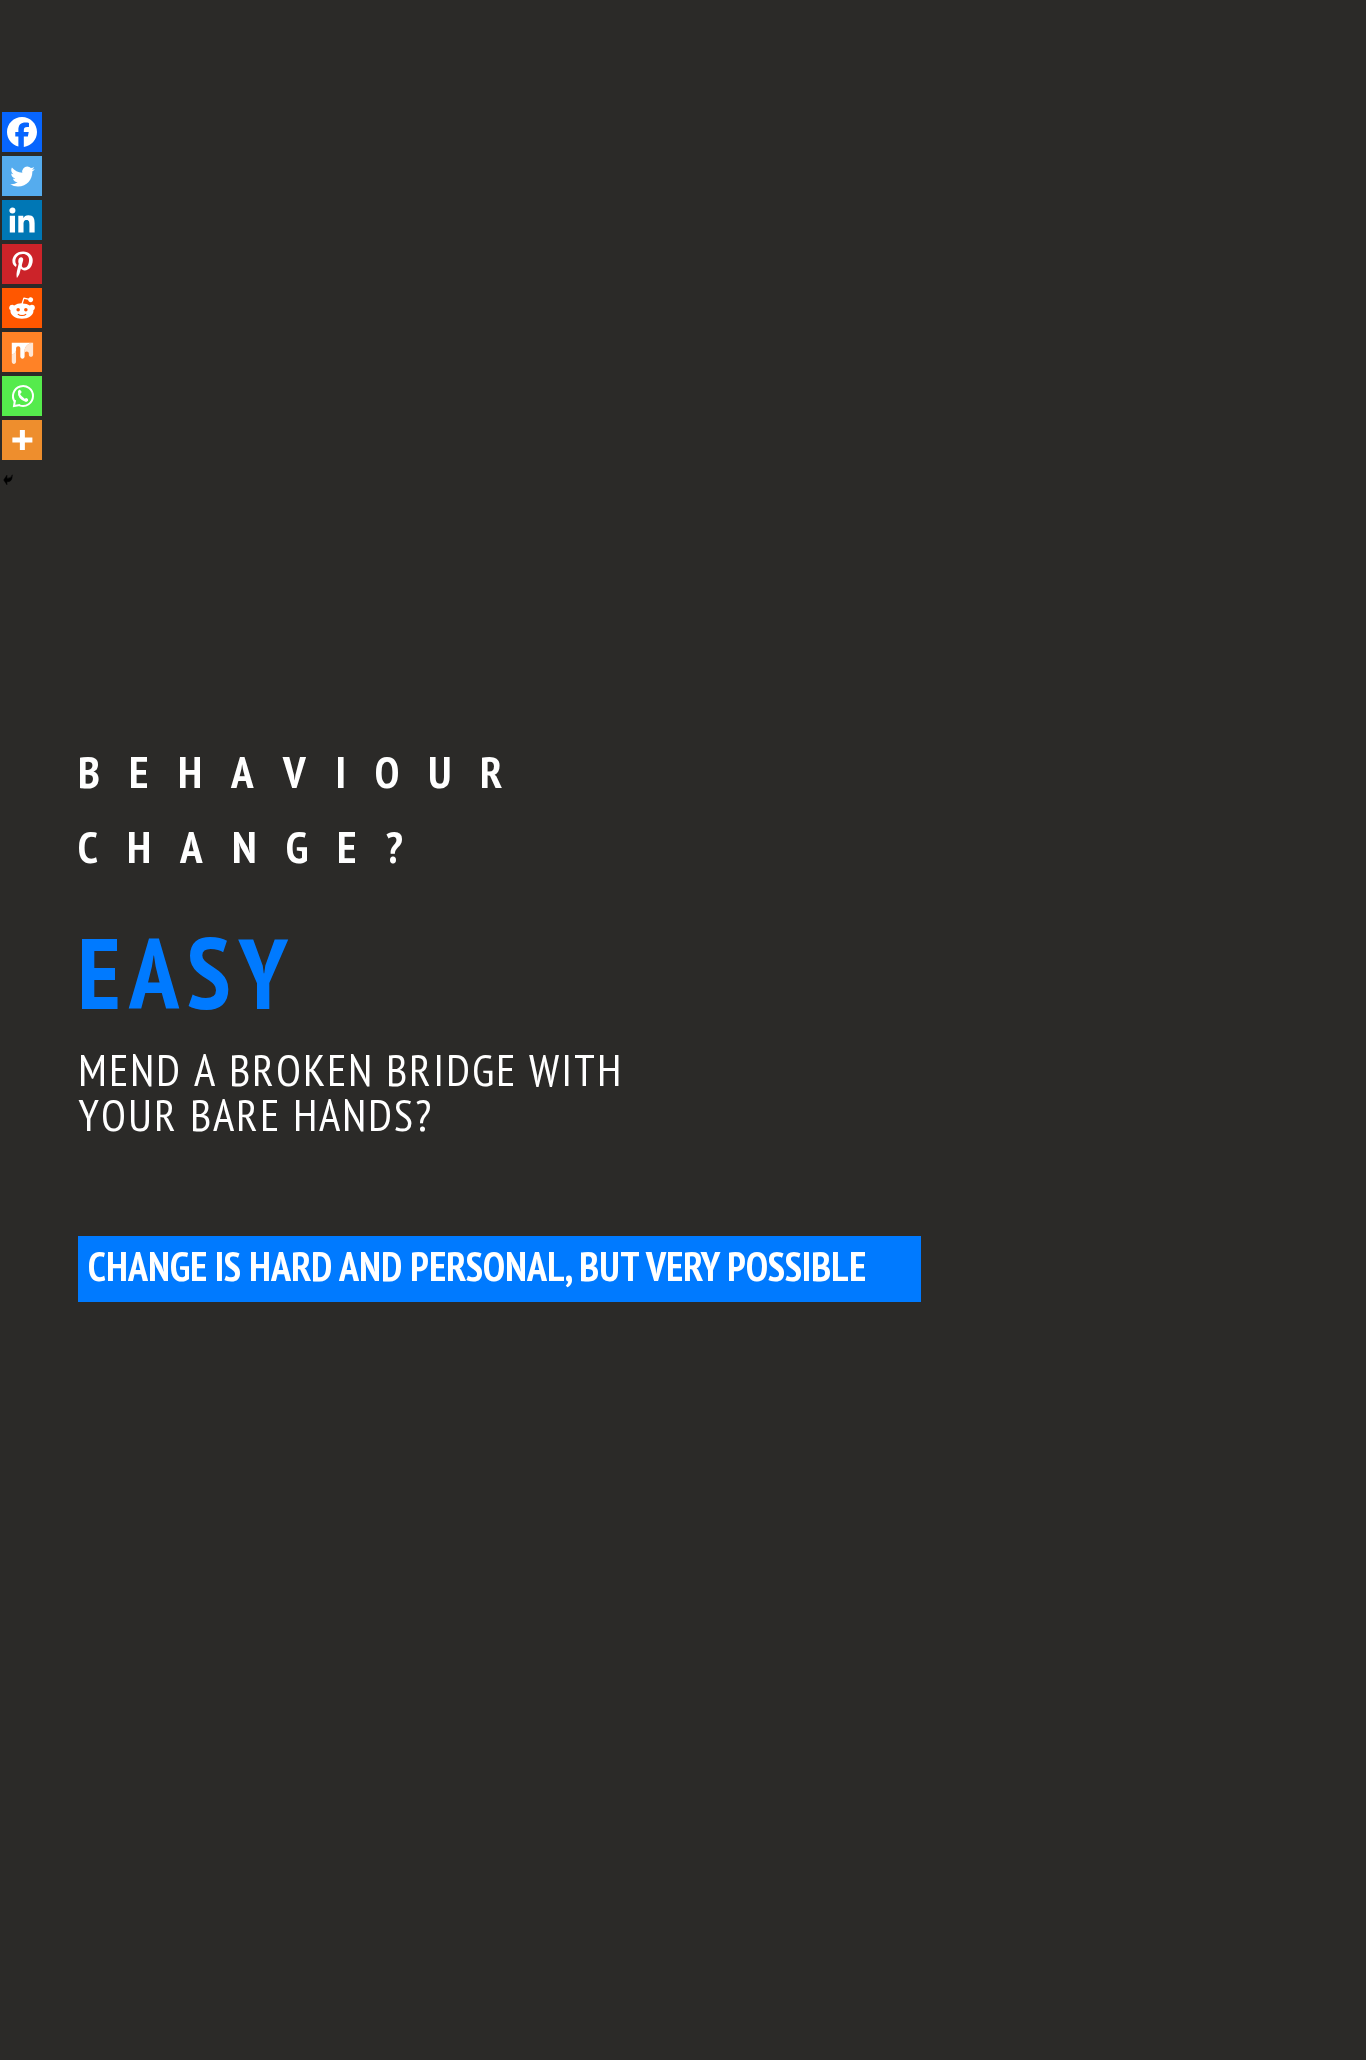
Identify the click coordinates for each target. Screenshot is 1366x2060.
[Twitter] (22, 176)
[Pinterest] (22, 264)
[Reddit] (22, 308)
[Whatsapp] (22, 396)
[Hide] (8, 480)
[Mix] (22, 352)
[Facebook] (22, 132)
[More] (22, 440)
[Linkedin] (22, 220)
